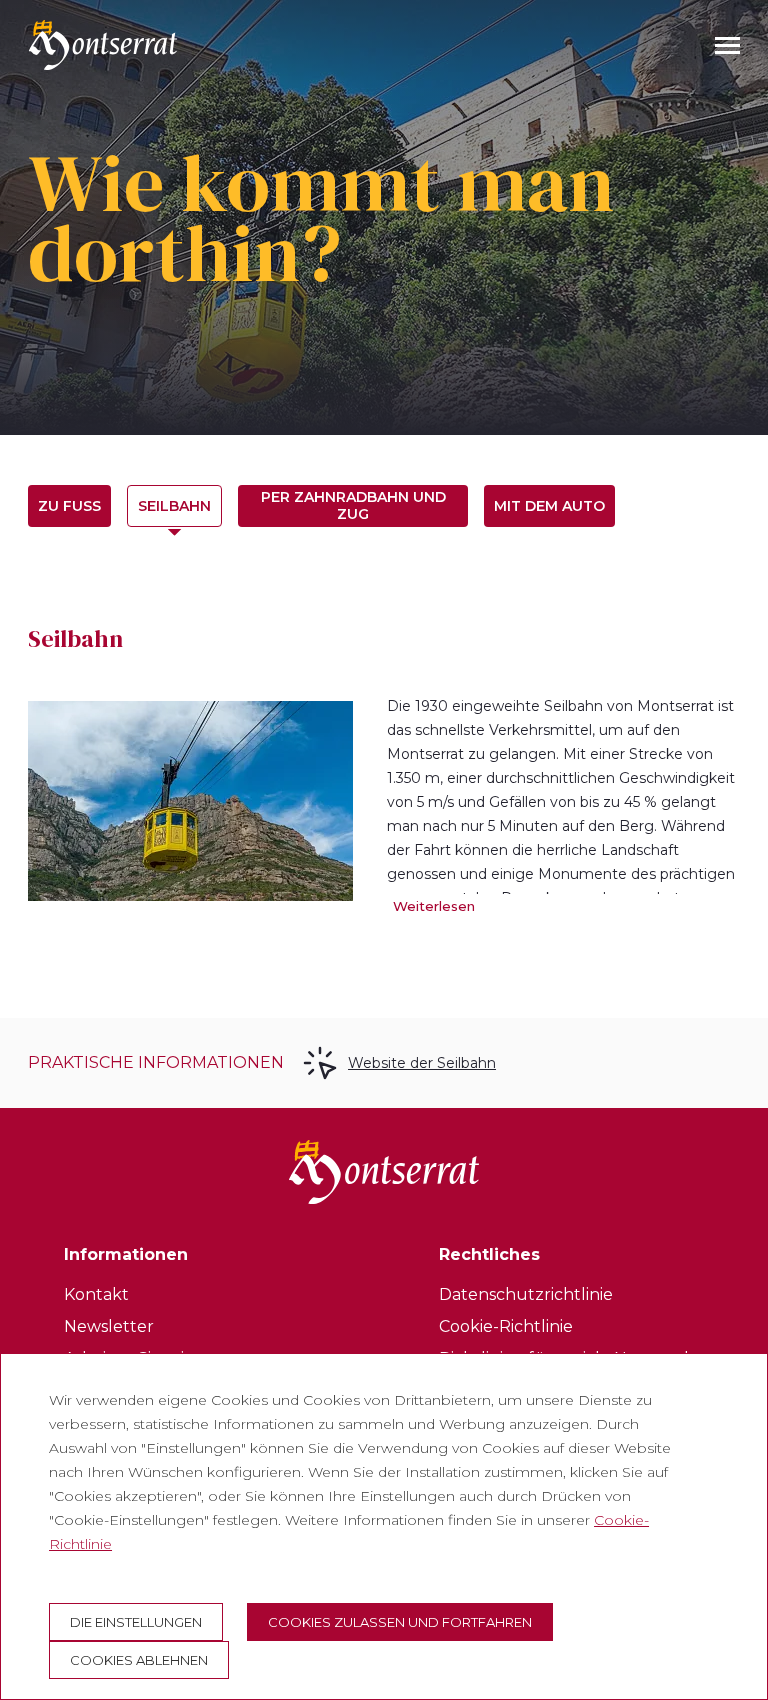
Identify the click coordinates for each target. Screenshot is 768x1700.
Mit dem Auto (549, 506)
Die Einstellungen (136, 1622)
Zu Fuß (69, 506)
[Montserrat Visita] (103, 45)
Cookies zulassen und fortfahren (400, 1622)
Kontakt (96, 1294)
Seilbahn (174, 506)
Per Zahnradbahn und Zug (353, 505)
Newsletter (109, 1326)
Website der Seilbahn (422, 1063)
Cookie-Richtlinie (506, 1326)
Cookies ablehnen (139, 1660)
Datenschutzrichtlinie (526, 1294)
